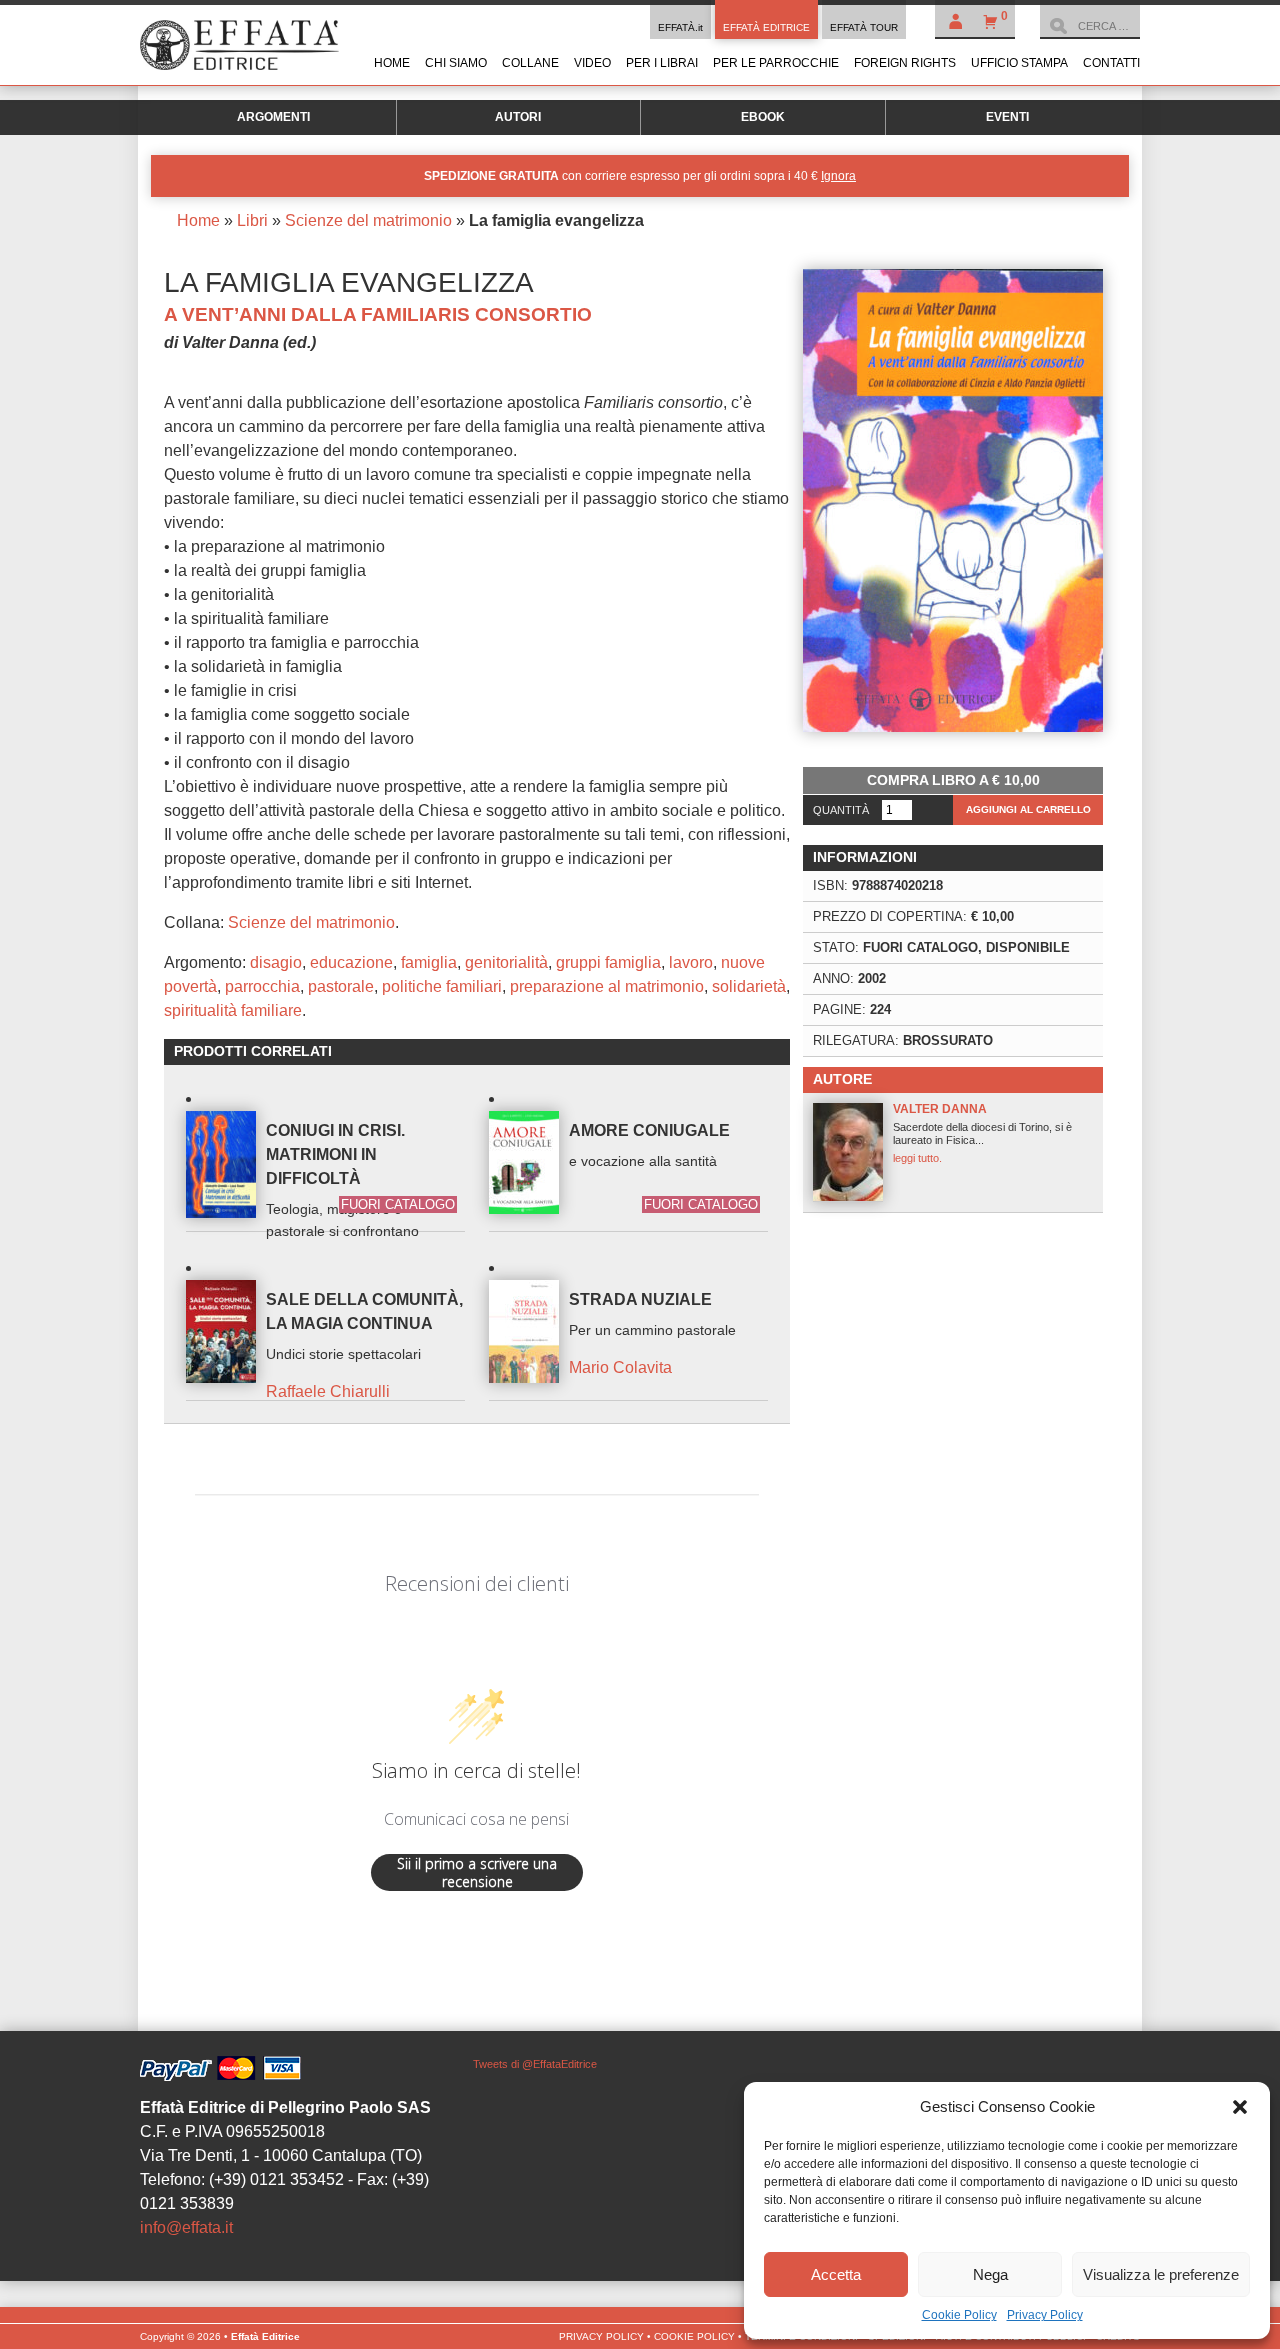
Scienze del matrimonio (368, 220)
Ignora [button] (838, 176)
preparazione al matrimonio (607, 986)
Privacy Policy (1045, 2315)
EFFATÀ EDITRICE (766, 27)
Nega (990, 2274)
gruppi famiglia (608, 962)
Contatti (1111, 63)
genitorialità (506, 962)
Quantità (841, 810)
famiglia (429, 962)
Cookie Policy (959, 2315)
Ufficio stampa (1019, 63)
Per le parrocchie (776, 63)
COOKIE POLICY (694, 2336)
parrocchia (262, 986)
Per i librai (662, 63)
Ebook (763, 117)
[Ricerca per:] (1090, 26)
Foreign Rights (905, 63)
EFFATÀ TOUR (864, 27)
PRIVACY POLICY (601, 2336)
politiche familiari (442, 986)
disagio (276, 962)
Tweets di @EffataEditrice (535, 2064)
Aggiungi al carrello (1028, 809)
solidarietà (749, 986)
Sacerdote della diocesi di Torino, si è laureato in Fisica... (982, 1133)
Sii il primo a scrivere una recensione (477, 1872)
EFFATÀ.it (680, 27)
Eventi (1007, 117)
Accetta (836, 2274)
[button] (1240, 2107)
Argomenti (273, 117)
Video (592, 63)
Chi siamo (456, 63)
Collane (530, 63)
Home (392, 63)
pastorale (341, 986)
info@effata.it (186, 2227)
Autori (518, 117)
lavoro (691, 962)
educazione (351, 962)
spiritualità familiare (233, 1010)
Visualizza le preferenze (1161, 2274)
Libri (252, 220)
